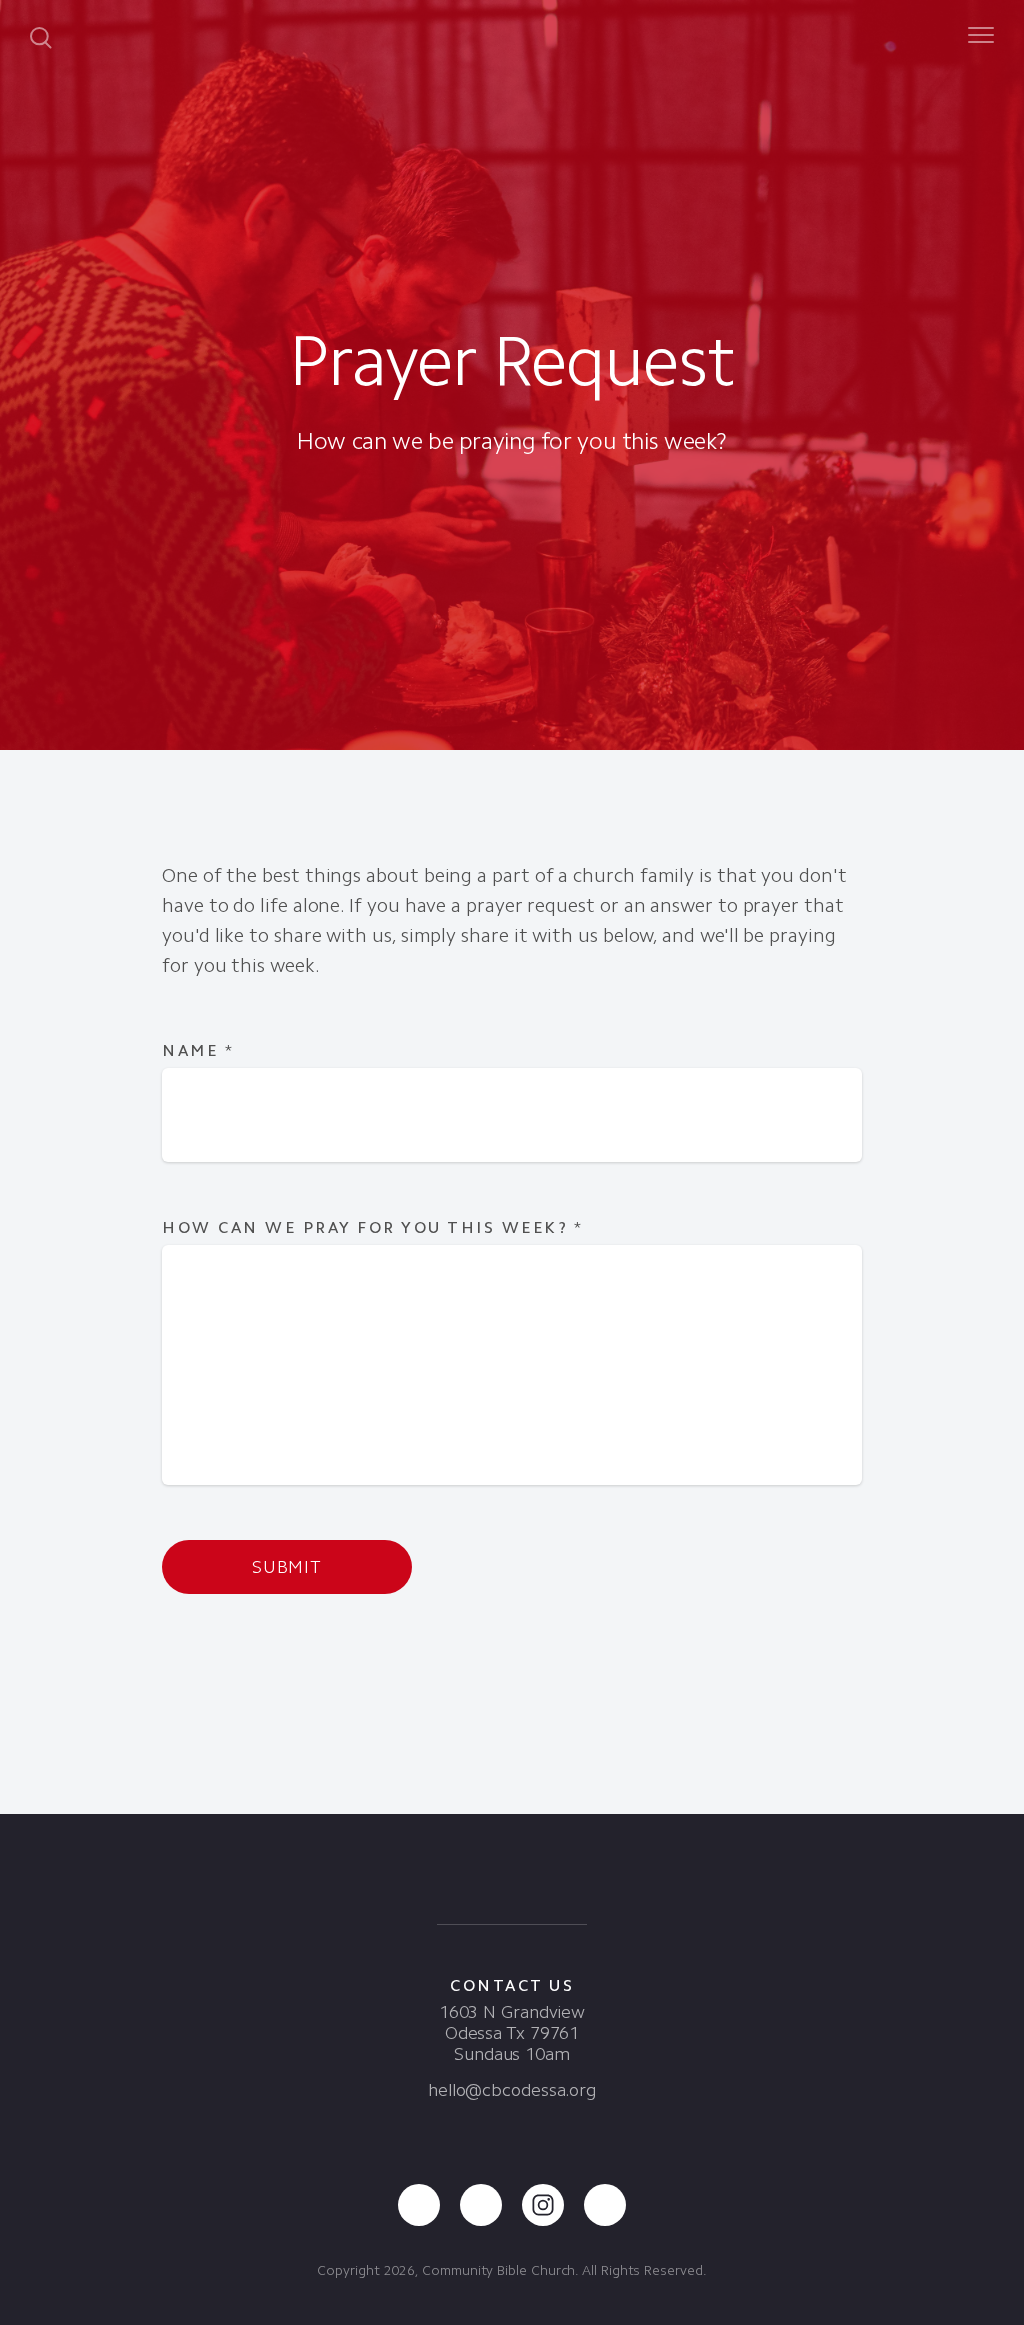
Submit (287, 1567)
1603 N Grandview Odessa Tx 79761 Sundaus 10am (512, 2033)
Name (198, 1050)
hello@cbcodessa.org (512, 2090)
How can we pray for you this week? (372, 1227)
